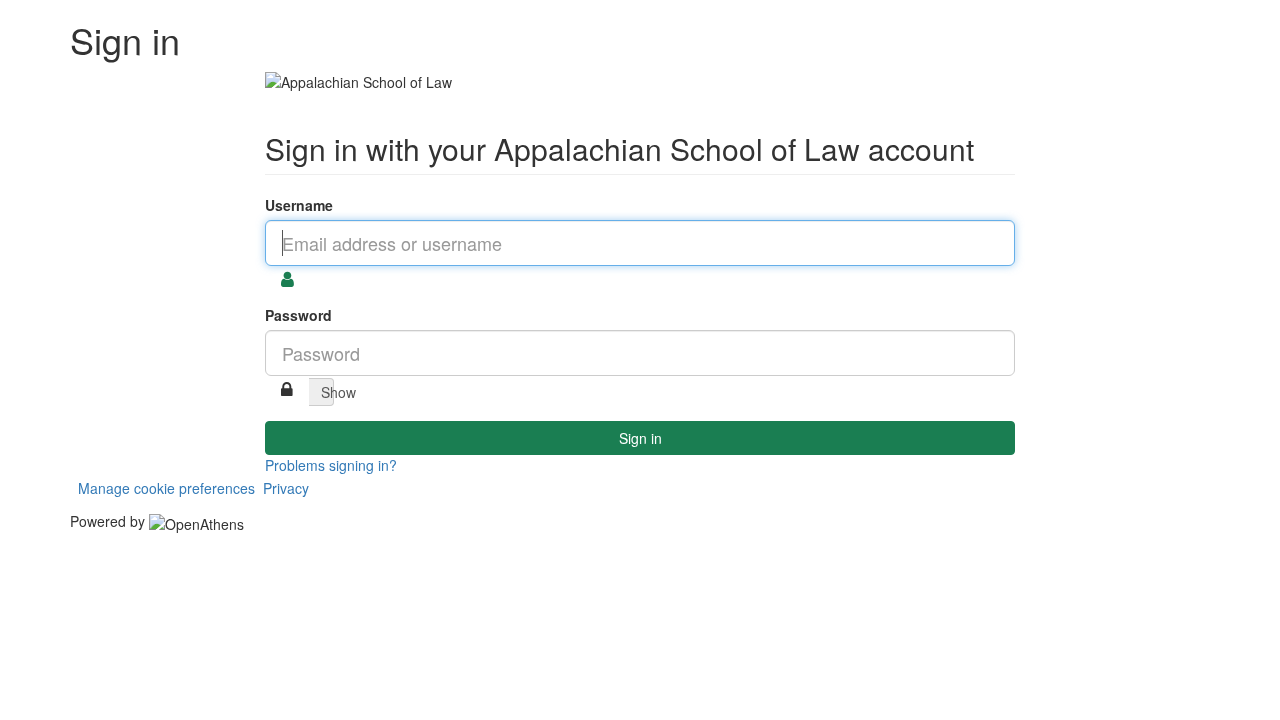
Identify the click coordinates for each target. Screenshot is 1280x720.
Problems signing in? (331, 465)
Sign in (640, 438)
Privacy (286, 488)
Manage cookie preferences (166, 488)
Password (298, 315)
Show (327, 392)
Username (299, 205)
